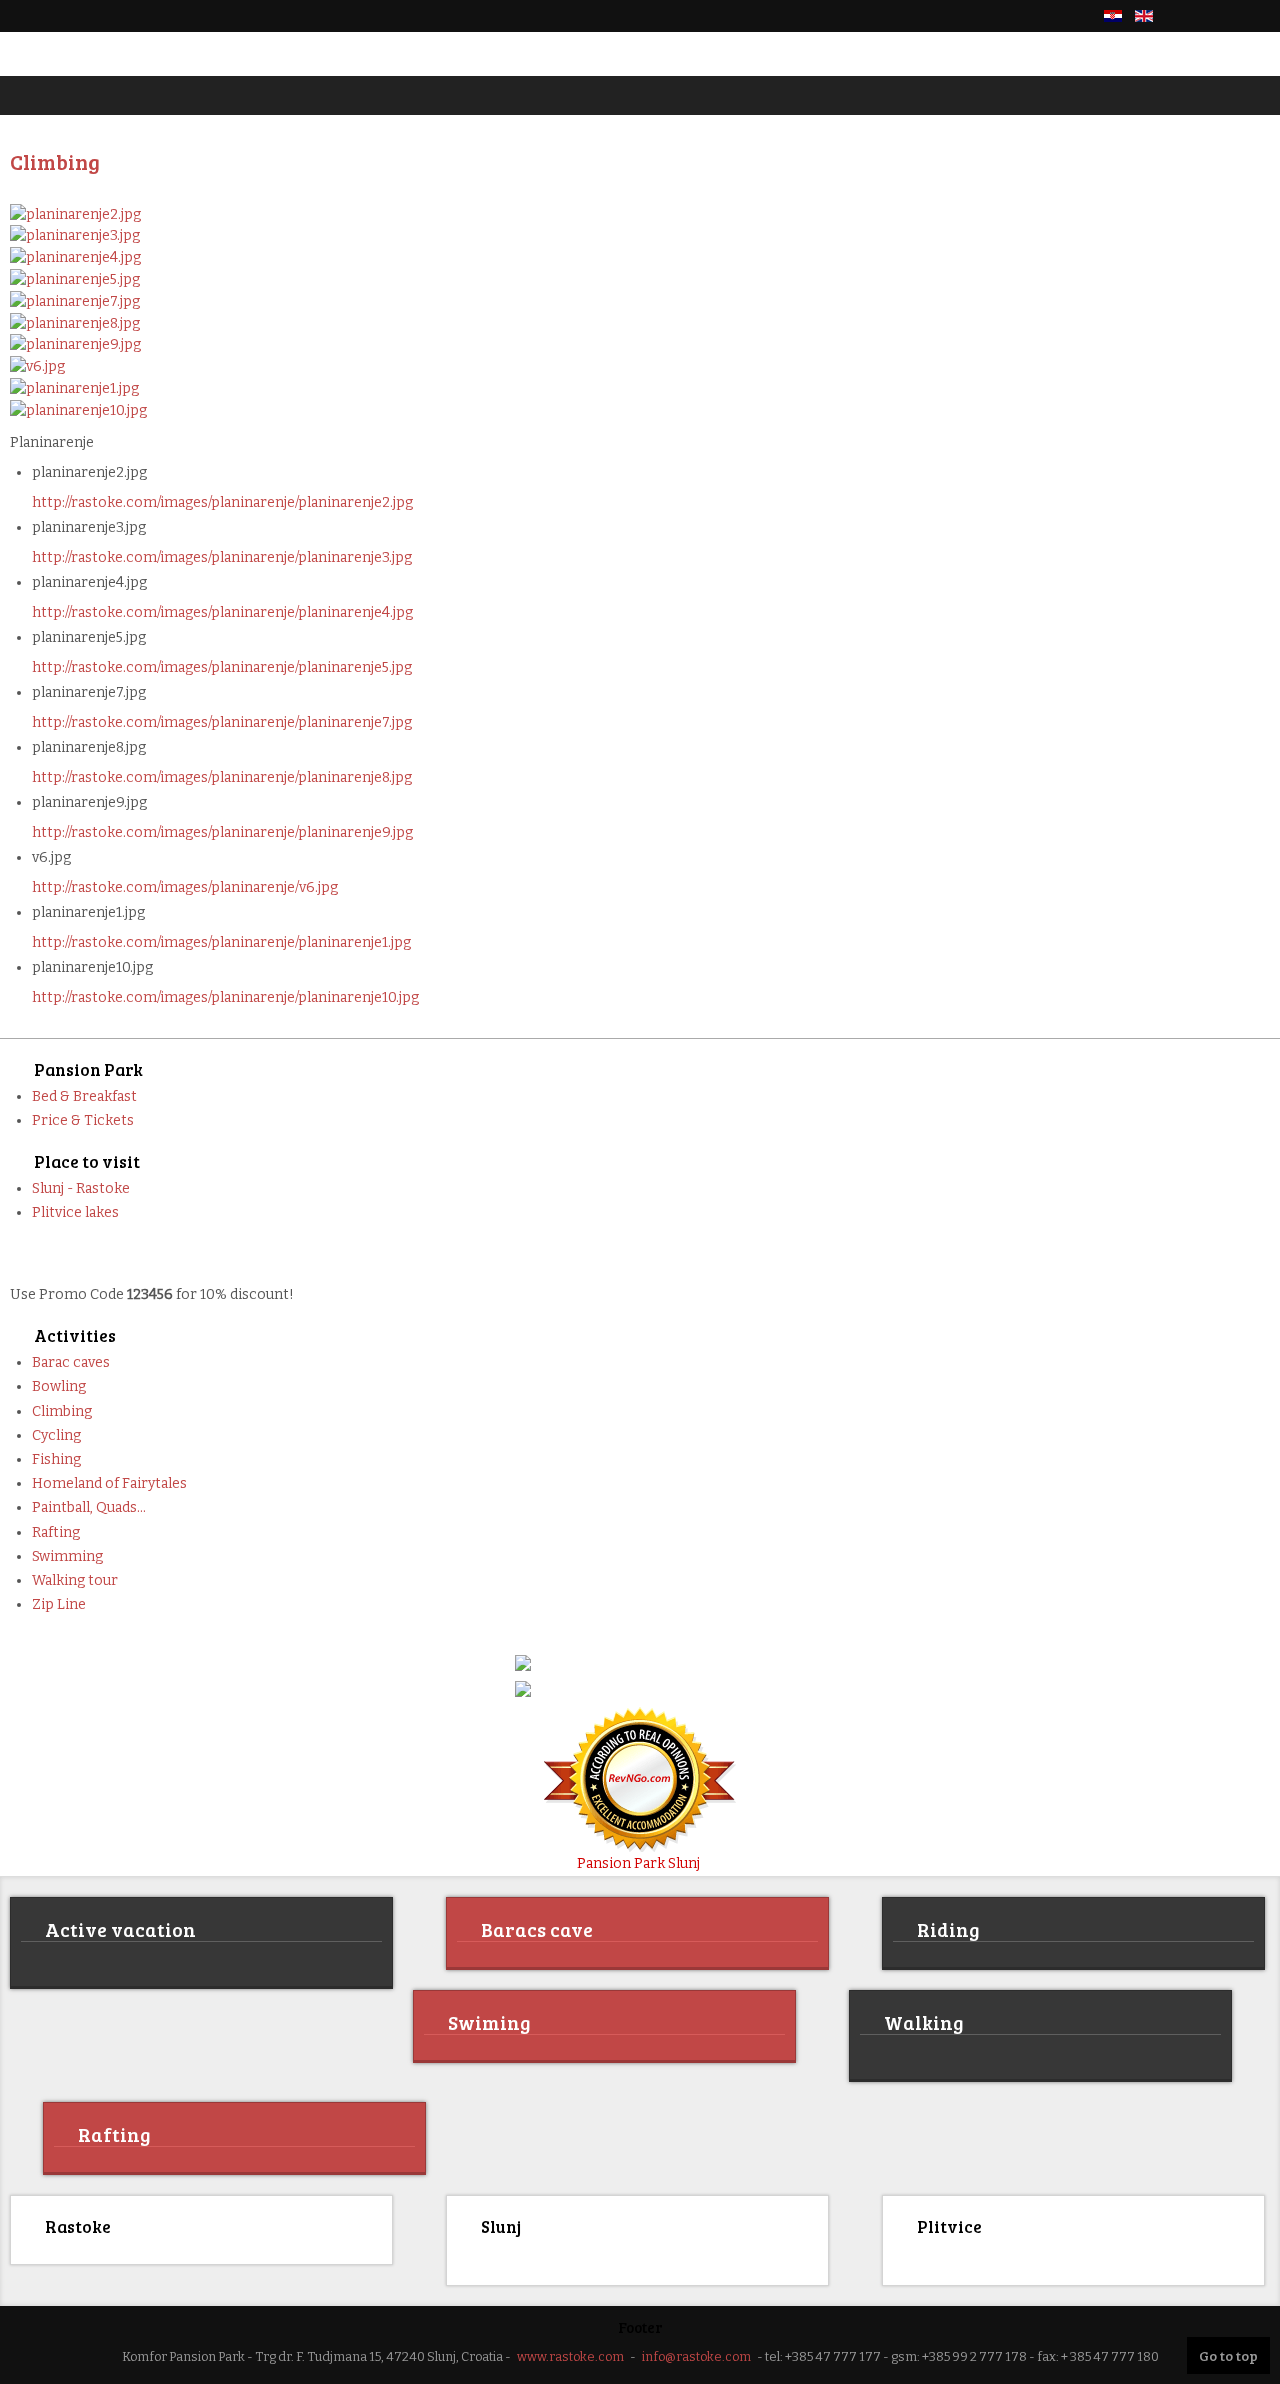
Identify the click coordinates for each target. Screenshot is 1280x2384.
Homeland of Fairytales (109, 1483)
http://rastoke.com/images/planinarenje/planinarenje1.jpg (221, 942)
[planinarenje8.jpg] (75, 322)
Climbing (62, 1411)
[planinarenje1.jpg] (74, 387)
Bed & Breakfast (84, 1096)
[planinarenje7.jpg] (75, 300)
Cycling (56, 1435)
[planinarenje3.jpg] (75, 235)
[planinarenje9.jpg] (75, 344)
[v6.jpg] (37, 365)
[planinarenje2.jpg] (75, 213)
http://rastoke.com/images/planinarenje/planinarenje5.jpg (222, 667)
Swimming (67, 1556)
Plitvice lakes (75, 1212)
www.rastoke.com (570, 2353)
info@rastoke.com (696, 2353)
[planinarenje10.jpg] (78, 409)
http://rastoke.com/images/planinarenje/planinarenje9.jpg (222, 832)
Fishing (56, 1459)
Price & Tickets (83, 1120)
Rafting (56, 1532)
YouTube (1258, 16)
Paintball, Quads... (89, 1507)
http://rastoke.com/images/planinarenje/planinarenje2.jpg (222, 502)
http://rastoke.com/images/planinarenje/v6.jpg (185, 887)
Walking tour (75, 1580)
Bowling (59, 1386)
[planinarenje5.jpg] (75, 278)
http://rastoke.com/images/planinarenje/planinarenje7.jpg (222, 722)
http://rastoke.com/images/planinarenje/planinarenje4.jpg (222, 612)
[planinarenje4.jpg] (75, 256)
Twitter (1224, 16)
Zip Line (59, 1604)
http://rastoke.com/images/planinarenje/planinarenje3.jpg (222, 557)
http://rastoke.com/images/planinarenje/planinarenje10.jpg (225, 997)
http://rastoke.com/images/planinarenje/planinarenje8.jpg (222, 777)
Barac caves (71, 1362)
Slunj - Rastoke (81, 1188)
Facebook (1190, 16)
